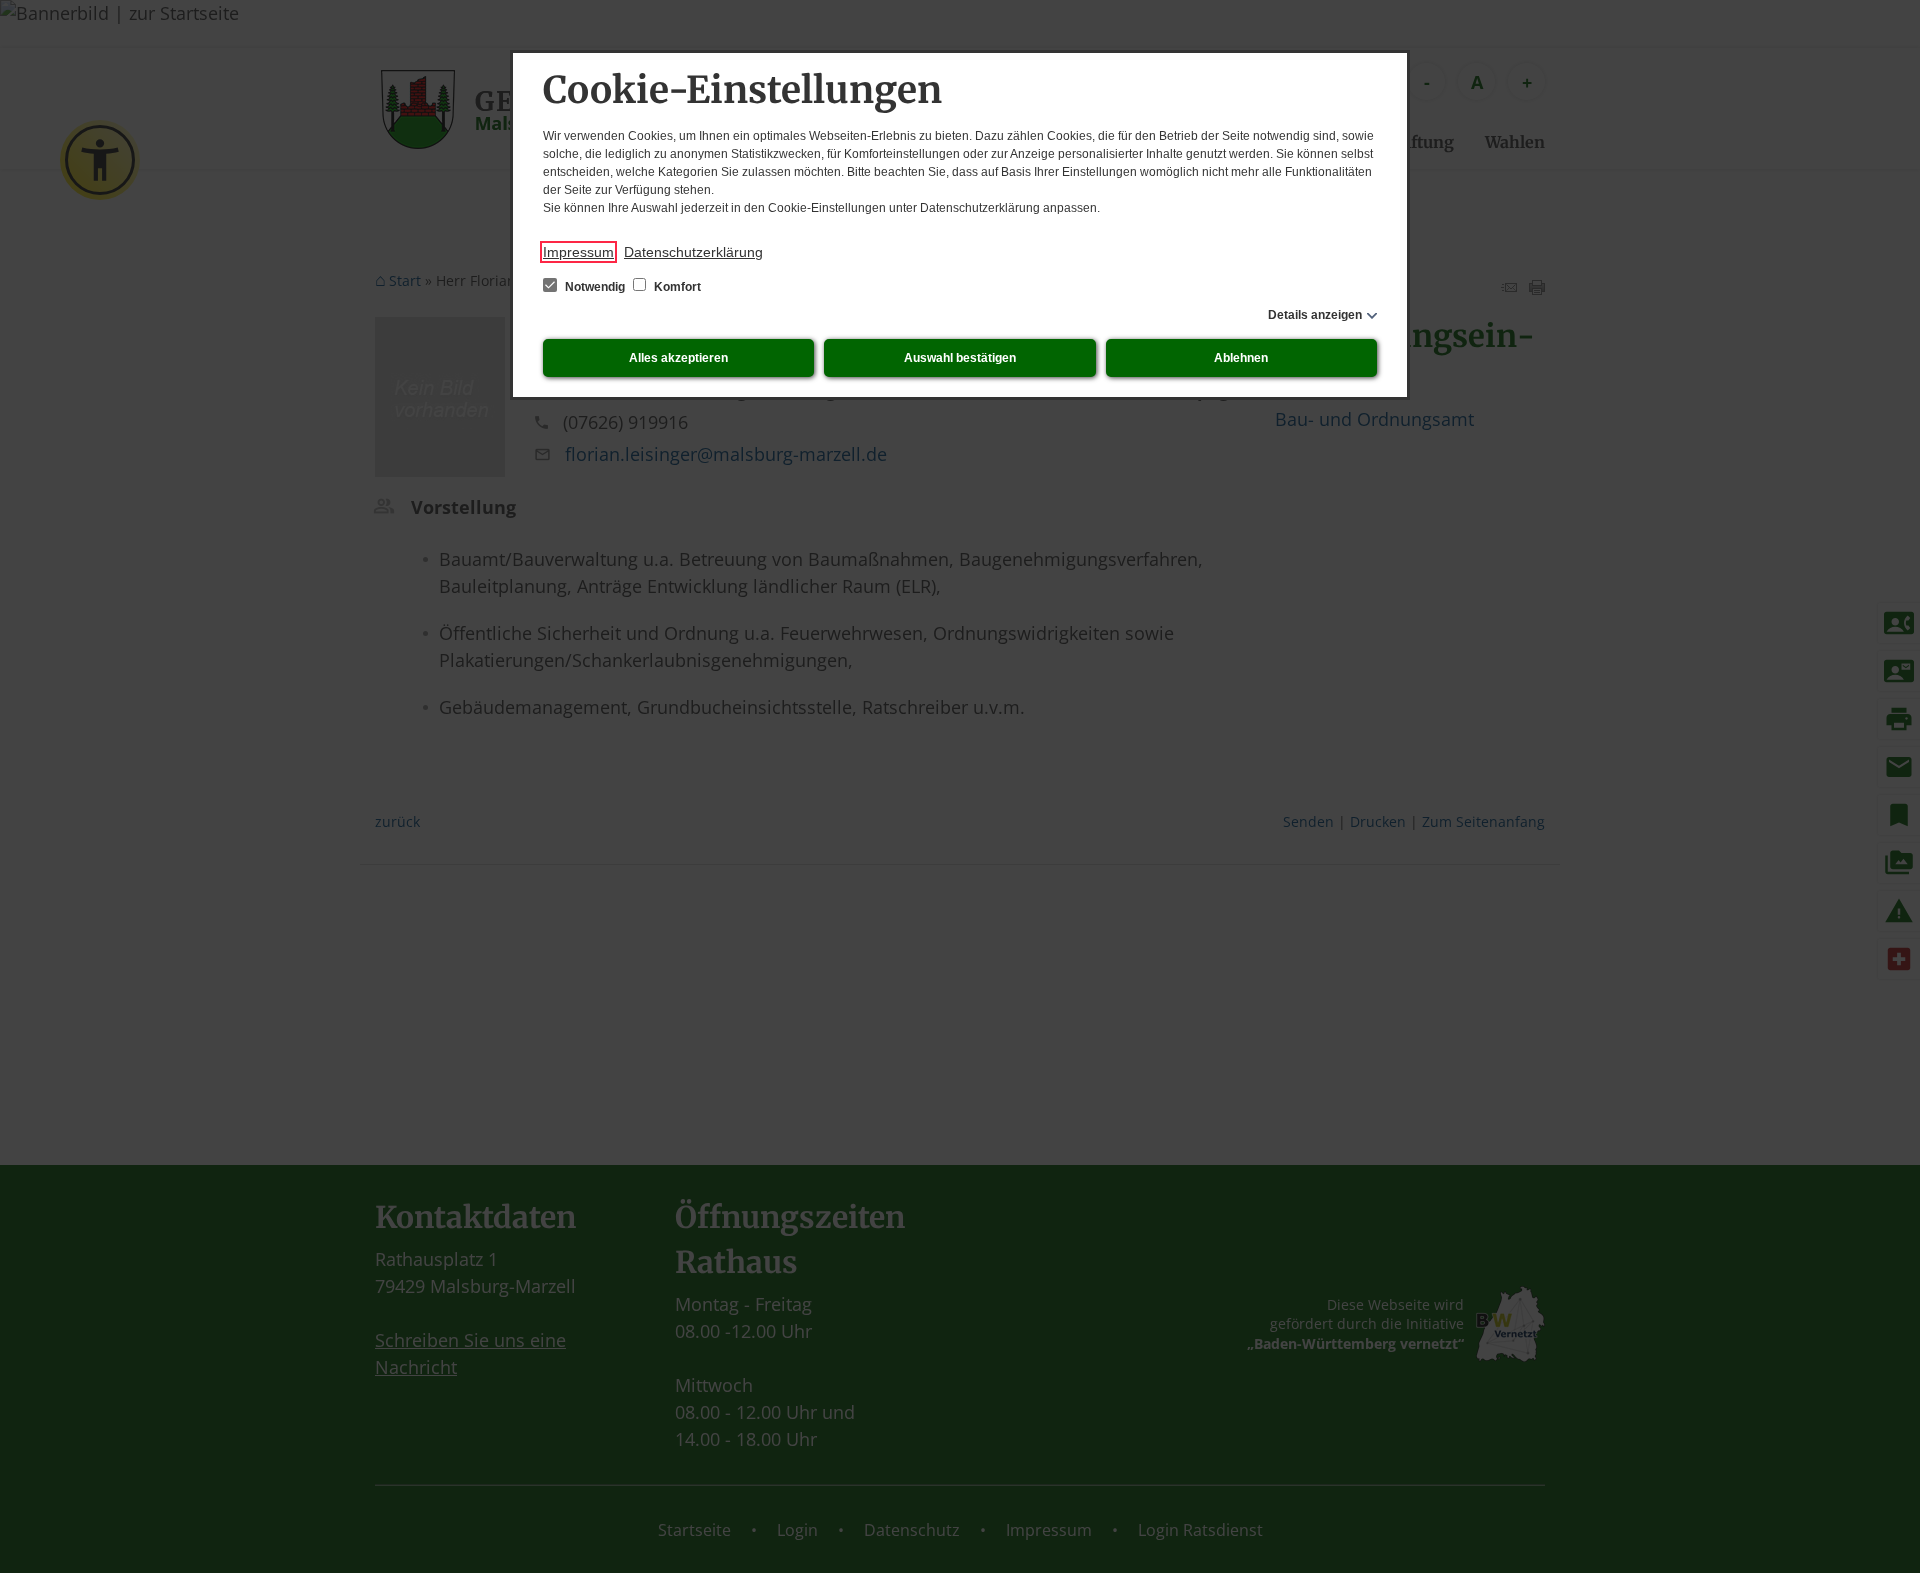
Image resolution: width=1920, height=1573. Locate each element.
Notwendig (595, 287)
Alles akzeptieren (678, 358)
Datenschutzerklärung (693, 252)
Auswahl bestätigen (960, 358)
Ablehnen (1241, 358)
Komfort (676, 287)
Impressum (578, 252)
